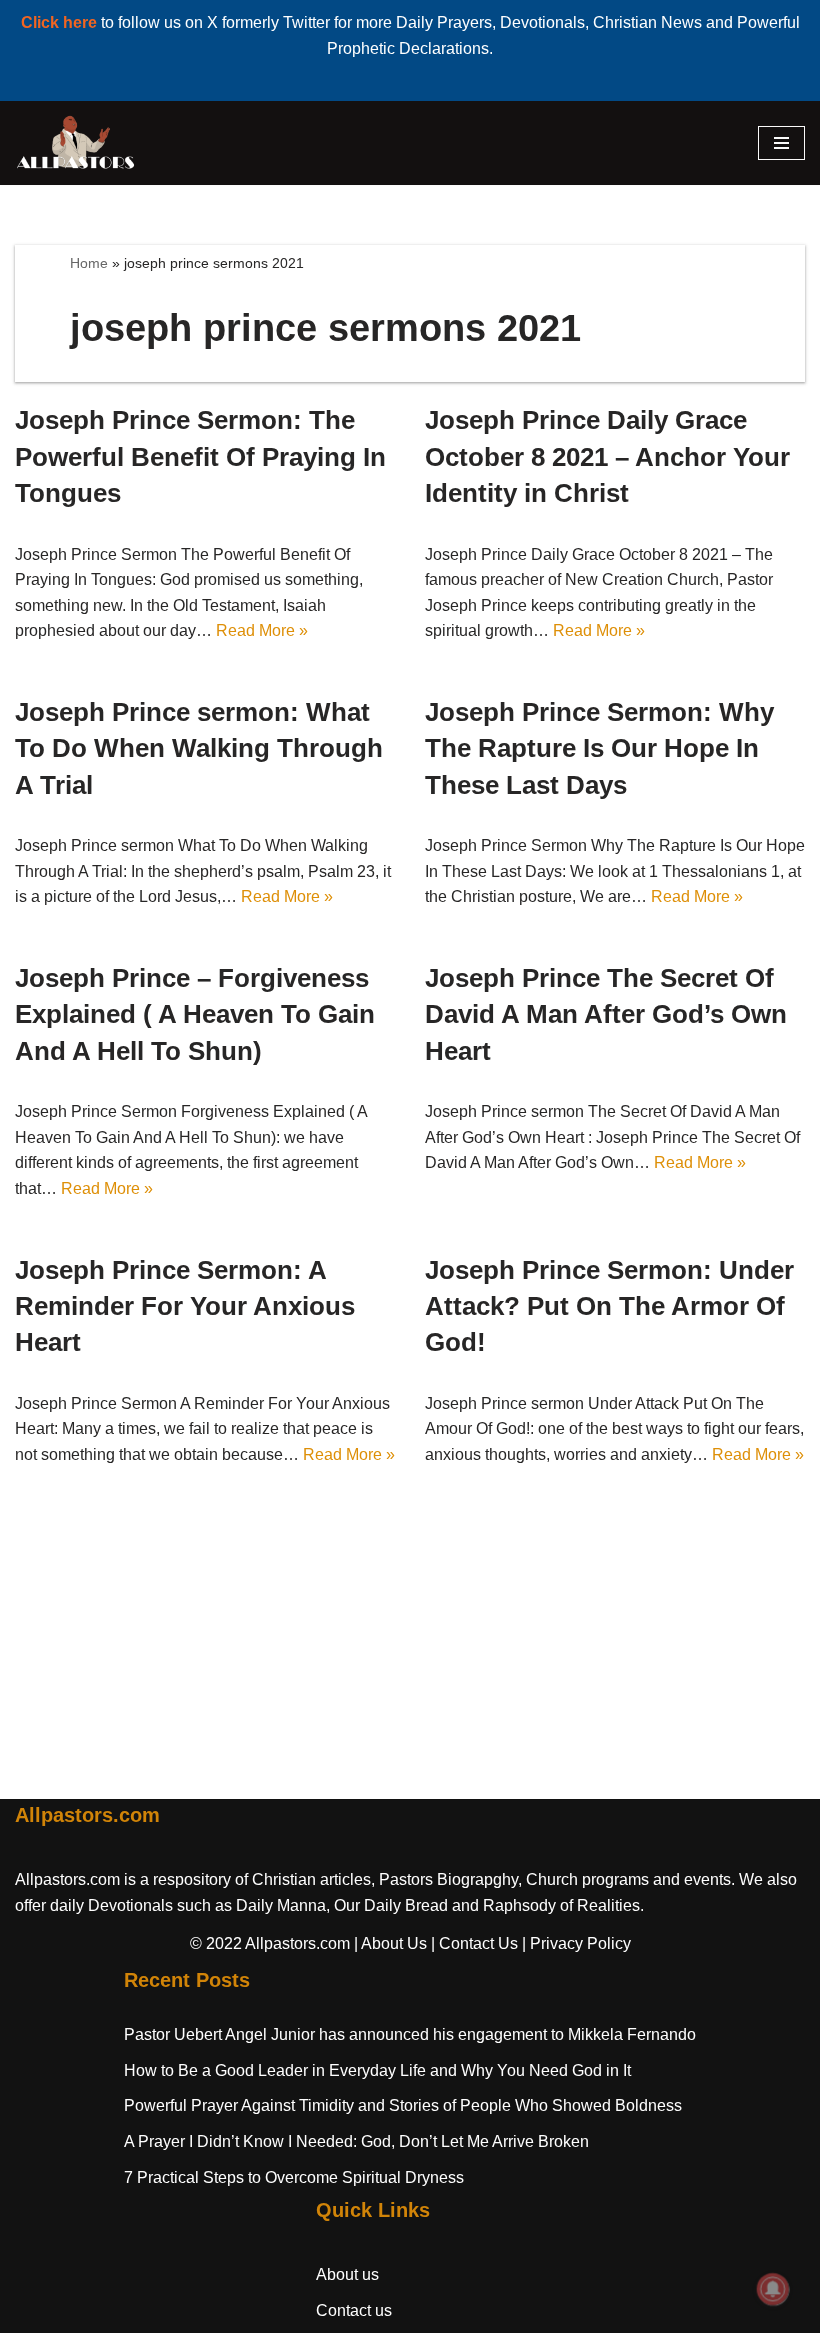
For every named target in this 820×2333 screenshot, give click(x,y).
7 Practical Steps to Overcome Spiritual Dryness (294, 2177)
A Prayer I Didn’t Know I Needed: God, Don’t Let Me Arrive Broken (356, 2141)
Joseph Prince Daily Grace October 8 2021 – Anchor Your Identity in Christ (607, 456)
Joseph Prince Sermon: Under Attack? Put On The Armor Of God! (609, 1306)
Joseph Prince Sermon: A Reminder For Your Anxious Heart (185, 1306)
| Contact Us (474, 1943)
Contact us (354, 2310)
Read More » (262, 630)
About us (347, 2274)
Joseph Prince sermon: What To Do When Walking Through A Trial (199, 748)
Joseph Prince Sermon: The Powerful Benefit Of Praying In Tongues (200, 456)
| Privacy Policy (576, 1943)
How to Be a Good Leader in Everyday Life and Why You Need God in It (377, 2070)
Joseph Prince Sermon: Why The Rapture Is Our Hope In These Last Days (599, 748)
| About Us (390, 1943)
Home (89, 263)
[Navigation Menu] (781, 143)
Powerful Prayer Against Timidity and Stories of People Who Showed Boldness (403, 2105)
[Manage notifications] (773, 2289)
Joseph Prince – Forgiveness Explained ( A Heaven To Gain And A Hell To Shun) (195, 1014)
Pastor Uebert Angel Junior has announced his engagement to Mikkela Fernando (410, 2034)
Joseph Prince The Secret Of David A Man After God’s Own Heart (606, 1014)
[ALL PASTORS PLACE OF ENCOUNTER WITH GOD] (75, 143)
